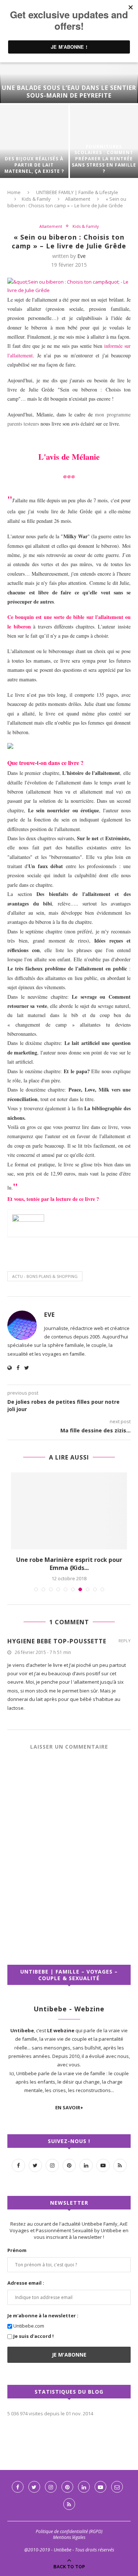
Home (14, 192)
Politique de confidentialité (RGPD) (69, 2531)
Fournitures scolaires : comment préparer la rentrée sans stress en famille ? (104, 159)
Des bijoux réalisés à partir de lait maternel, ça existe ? (34, 165)
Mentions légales (69, 2537)
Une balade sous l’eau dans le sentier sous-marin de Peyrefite (69, 92)
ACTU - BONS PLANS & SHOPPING (45, 1276)
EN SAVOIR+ (69, 2107)
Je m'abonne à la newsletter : (43, 2316)
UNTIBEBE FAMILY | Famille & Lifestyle (77, 192)
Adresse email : (26, 2283)
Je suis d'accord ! (33, 2336)
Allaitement (78, 199)
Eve (82, 256)
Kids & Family (36, 199)
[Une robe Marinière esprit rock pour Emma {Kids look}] (69, 1511)
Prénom (17, 2250)
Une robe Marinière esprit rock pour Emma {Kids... (69, 1564)
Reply (125, 1641)
